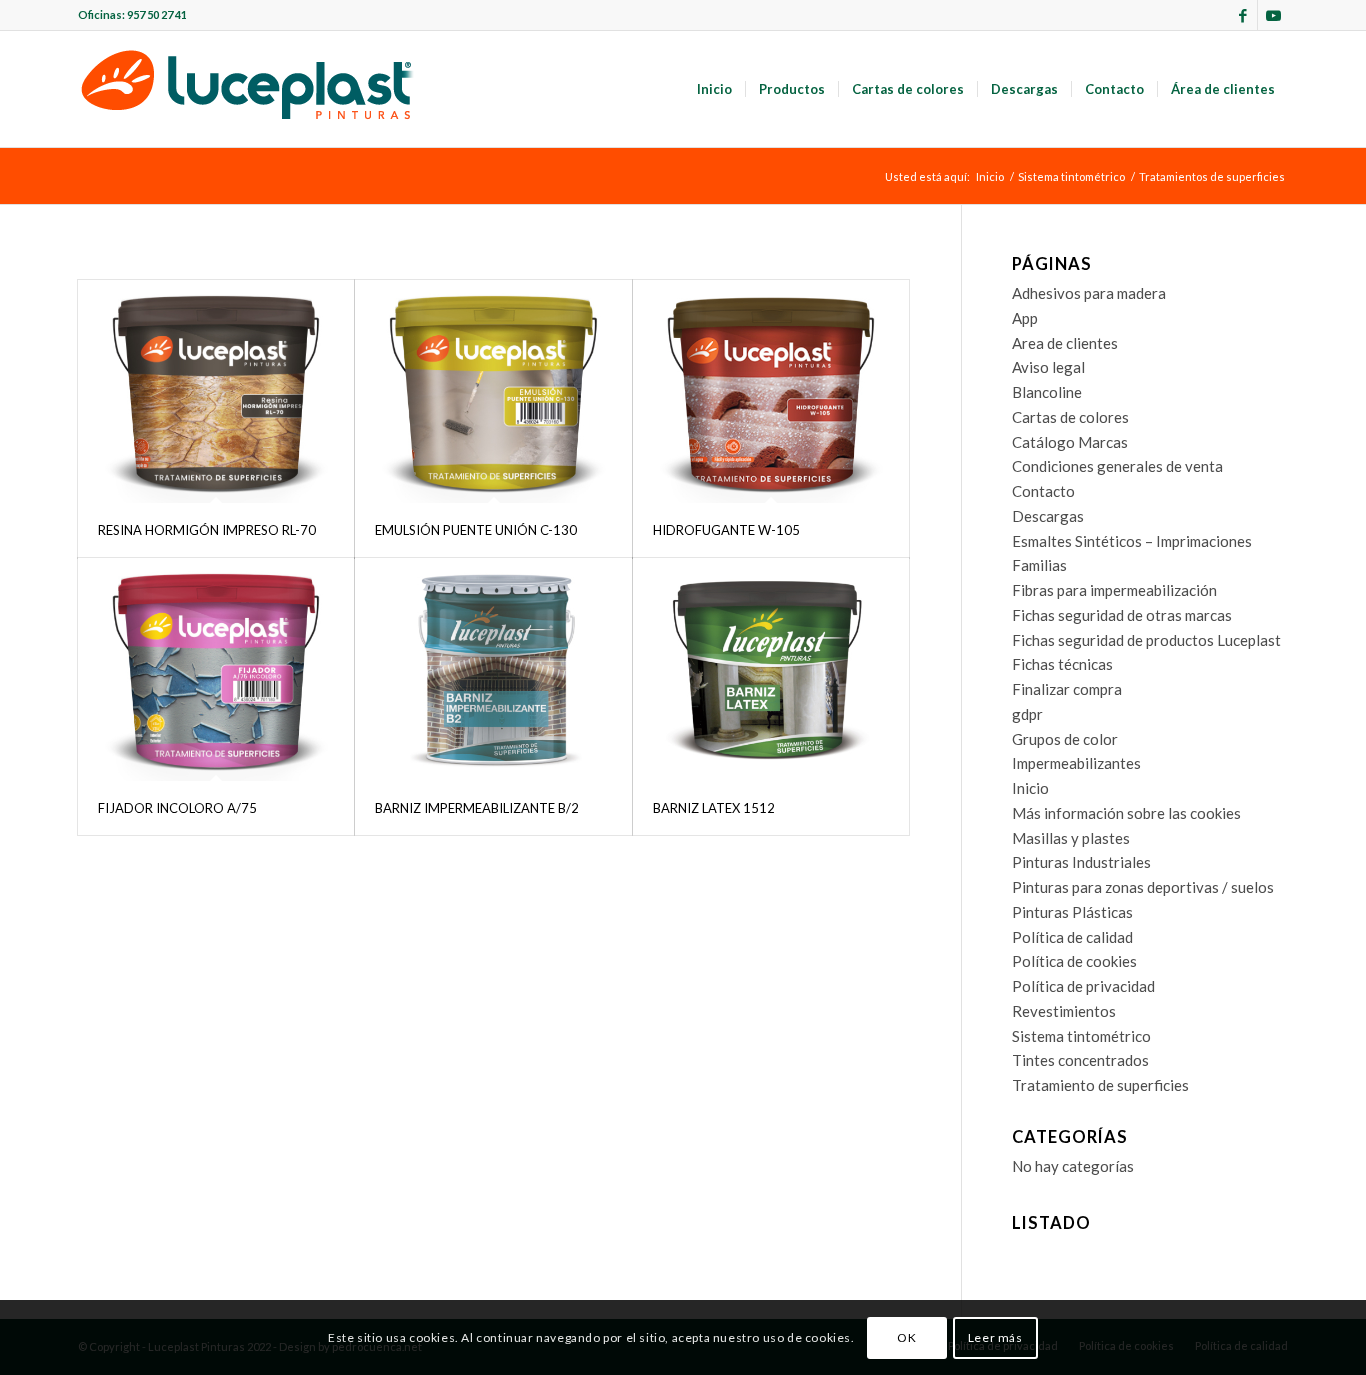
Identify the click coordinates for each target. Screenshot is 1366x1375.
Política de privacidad (1083, 986)
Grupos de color (1065, 739)
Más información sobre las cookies (1126, 813)
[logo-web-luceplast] (248, 89)
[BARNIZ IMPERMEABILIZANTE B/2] (493, 669)
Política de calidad (1072, 937)
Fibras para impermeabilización (1114, 590)
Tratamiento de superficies (1100, 1085)
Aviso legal (1048, 367)
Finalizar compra (1067, 689)
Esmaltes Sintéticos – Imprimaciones (1132, 541)
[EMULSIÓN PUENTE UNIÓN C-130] (493, 391)
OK (906, 1336)
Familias (1039, 565)
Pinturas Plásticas (1072, 912)
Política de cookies (1074, 961)
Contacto (1043, 491)
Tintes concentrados (1080, 1060)
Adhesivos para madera (1089, 293)
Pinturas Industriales (1081, 862)
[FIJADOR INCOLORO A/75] (216, 669)
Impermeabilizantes (1076, 763)
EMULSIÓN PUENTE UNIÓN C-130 (476, 530)
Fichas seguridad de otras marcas (1122, 615)
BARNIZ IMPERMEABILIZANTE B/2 (477, 808)
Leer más (995, 1336)
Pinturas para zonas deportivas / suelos (1143, 887)
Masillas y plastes (1071, 838)
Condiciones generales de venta (1117, 466)
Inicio (1030, 788)
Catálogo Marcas (1070, 442)
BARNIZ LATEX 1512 (714, 808)
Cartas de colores (1070, 417)
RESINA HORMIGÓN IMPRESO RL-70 (207, 530)
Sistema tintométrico (1081, 1036)
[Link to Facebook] (1242, 15)
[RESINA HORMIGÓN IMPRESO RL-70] (216, 391)
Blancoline (1047, 392)
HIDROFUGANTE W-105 (726, 530)
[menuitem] (714, 89)
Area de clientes (1065, 343)
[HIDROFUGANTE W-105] (771, 391)
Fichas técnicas (1062, 664)
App (1025, 318)
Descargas (1048, 516)
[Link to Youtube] (1273, 15)
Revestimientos (1064, 1011)
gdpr (1027, 714)
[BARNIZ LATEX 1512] (771, 669)
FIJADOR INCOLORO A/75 (177, 808)
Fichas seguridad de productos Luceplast (1146, 640)
